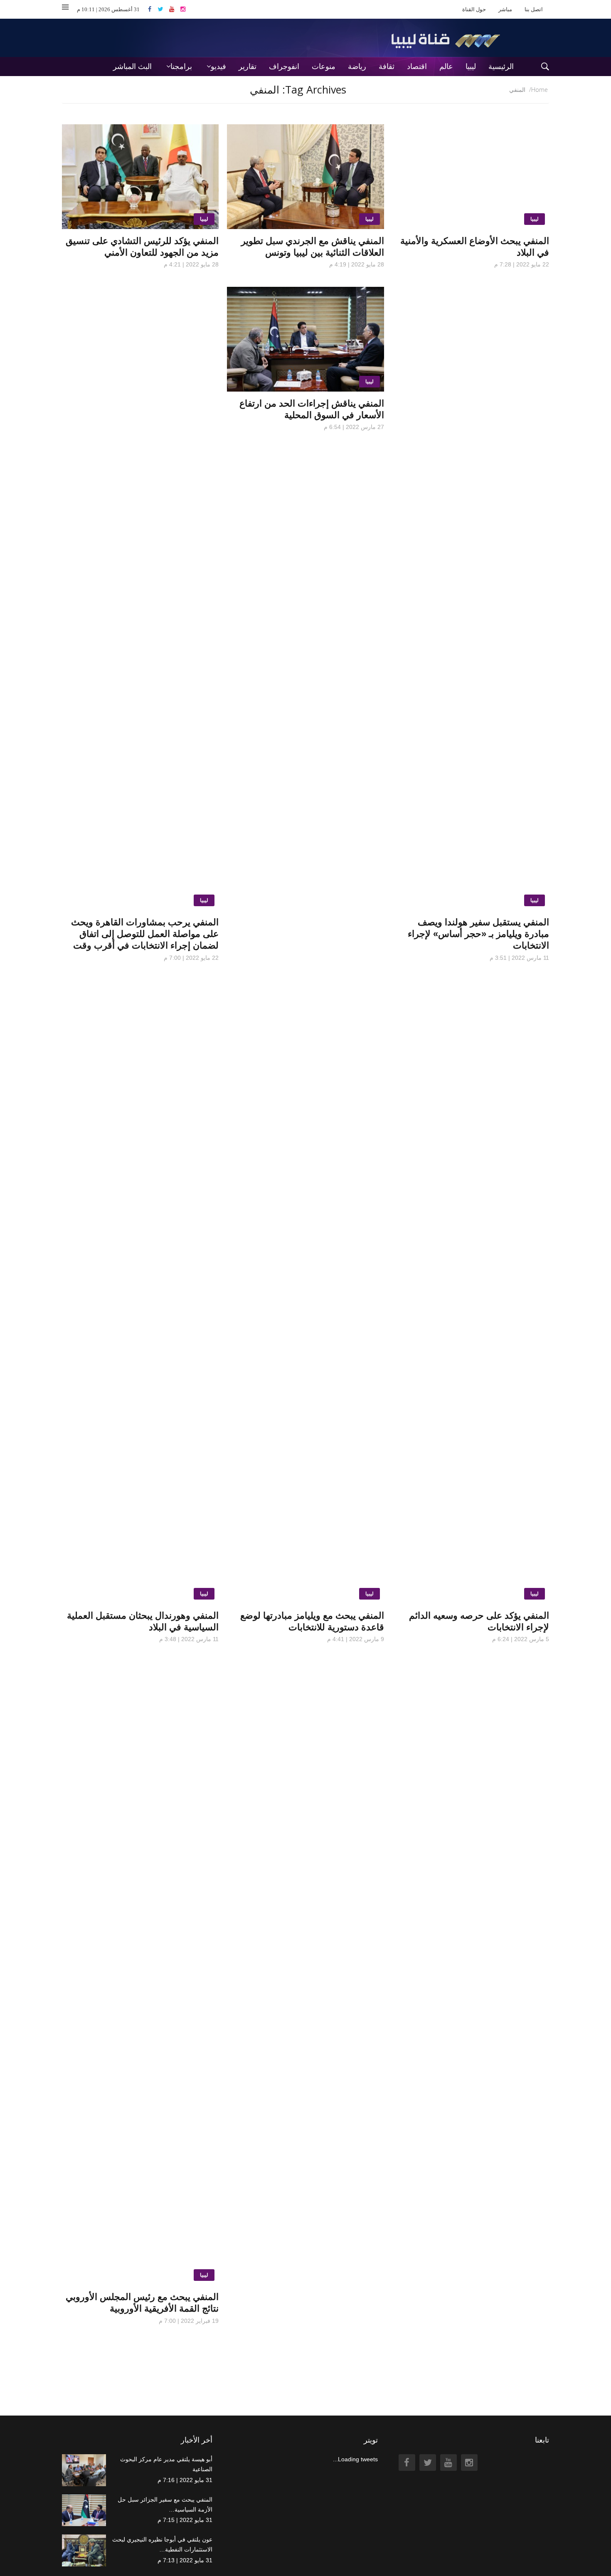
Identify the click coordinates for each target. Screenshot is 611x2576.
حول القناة (474, 9)
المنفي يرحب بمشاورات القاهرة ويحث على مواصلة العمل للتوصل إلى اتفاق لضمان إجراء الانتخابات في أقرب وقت (145, 934)
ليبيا (471, 67)
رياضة (357, 67)
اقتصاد (417, 67)
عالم (446, 67)
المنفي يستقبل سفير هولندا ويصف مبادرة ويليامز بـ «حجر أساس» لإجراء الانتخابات (478, 934)
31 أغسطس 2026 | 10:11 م (108, 9)
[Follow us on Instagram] (183, 9)
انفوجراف (284, 67)
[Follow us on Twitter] (163, 9)
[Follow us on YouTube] (175, 9)
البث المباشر (132, 67)
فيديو (218, 67)
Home (540, 90)
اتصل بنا (534, 9)
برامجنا (181, 67)
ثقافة (387, 67)
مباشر (505, 9)
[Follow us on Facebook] (153, 9)
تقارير (248, 67)
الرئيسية (501, 67)
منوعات (324, 67)
